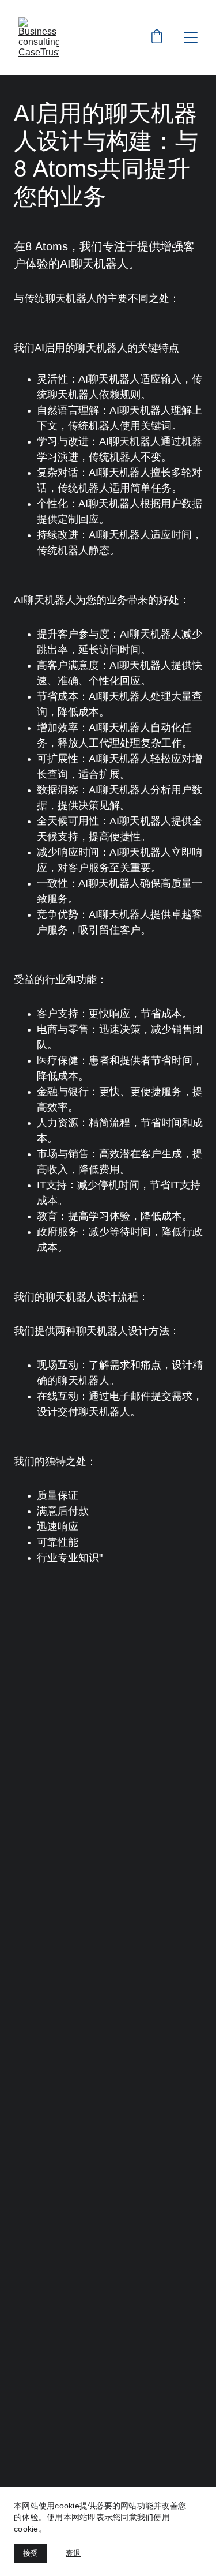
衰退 (73, 2553)
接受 (31, 2553)
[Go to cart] (157, 38)
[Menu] (191, 38)
